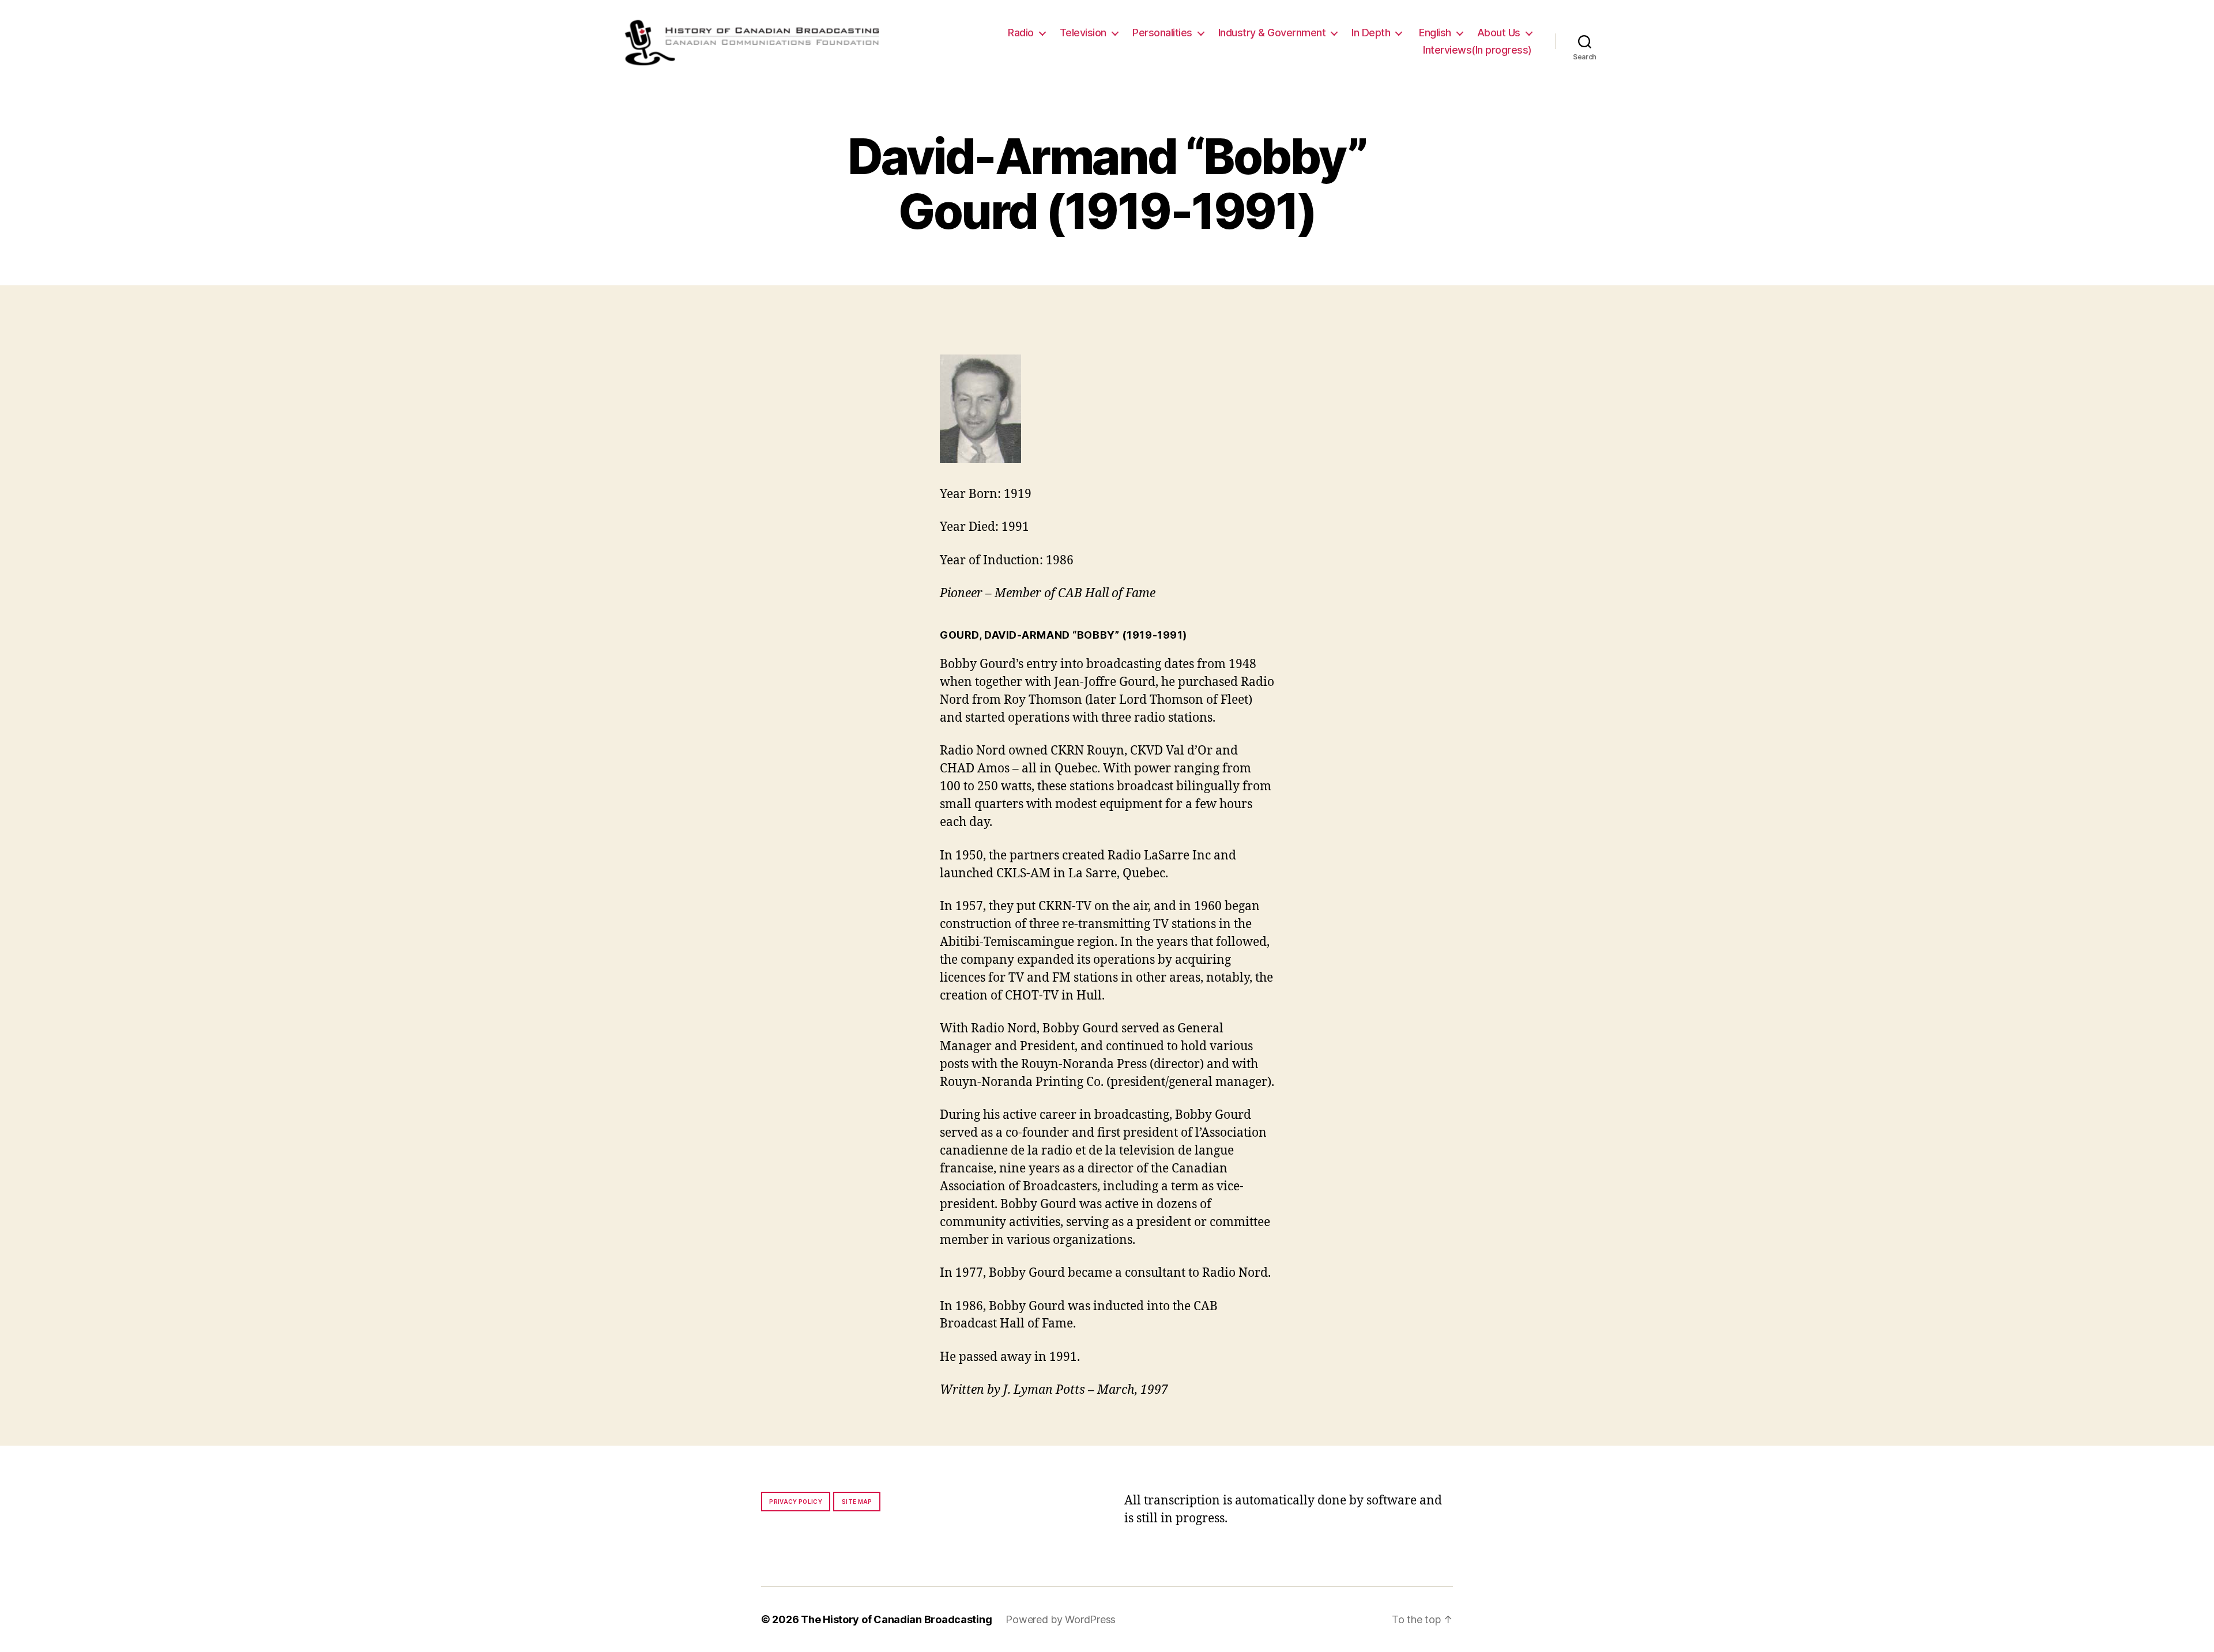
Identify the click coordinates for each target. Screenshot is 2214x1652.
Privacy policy (796, 1502)
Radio (1021, 33)
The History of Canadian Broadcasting (896, 1619)
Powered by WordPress (1061, 1619)
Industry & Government (1272, 33)
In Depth (1371, 33)
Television (1083, 33)
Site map (857, 1502)
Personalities (1162, 33)
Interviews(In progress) (1477, 50)
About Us (1499, 33)
